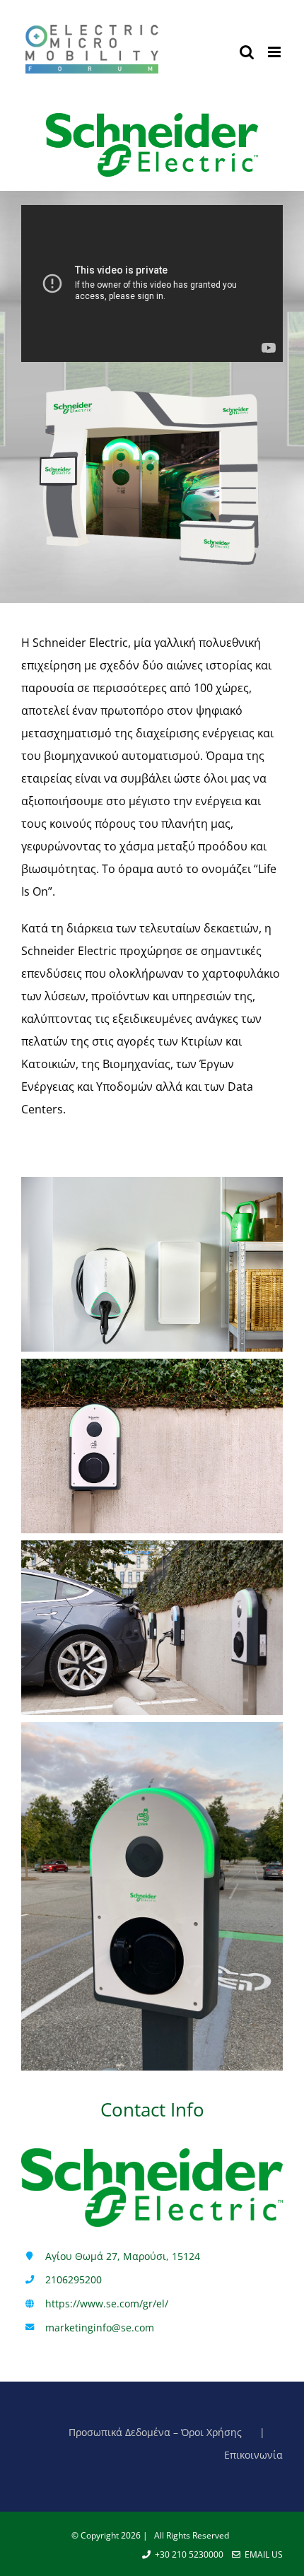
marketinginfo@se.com (100, 2328)
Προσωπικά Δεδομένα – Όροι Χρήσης (155, 2432)
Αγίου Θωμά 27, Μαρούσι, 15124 (123, 2256)
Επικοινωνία (253, 2455)
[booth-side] (152, 382)
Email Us (262, 2554)
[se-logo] (152, 119)
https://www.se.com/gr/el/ (107, 2303)
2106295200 (74, 2279)
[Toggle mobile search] (247, 52)
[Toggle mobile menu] (275, 52)
